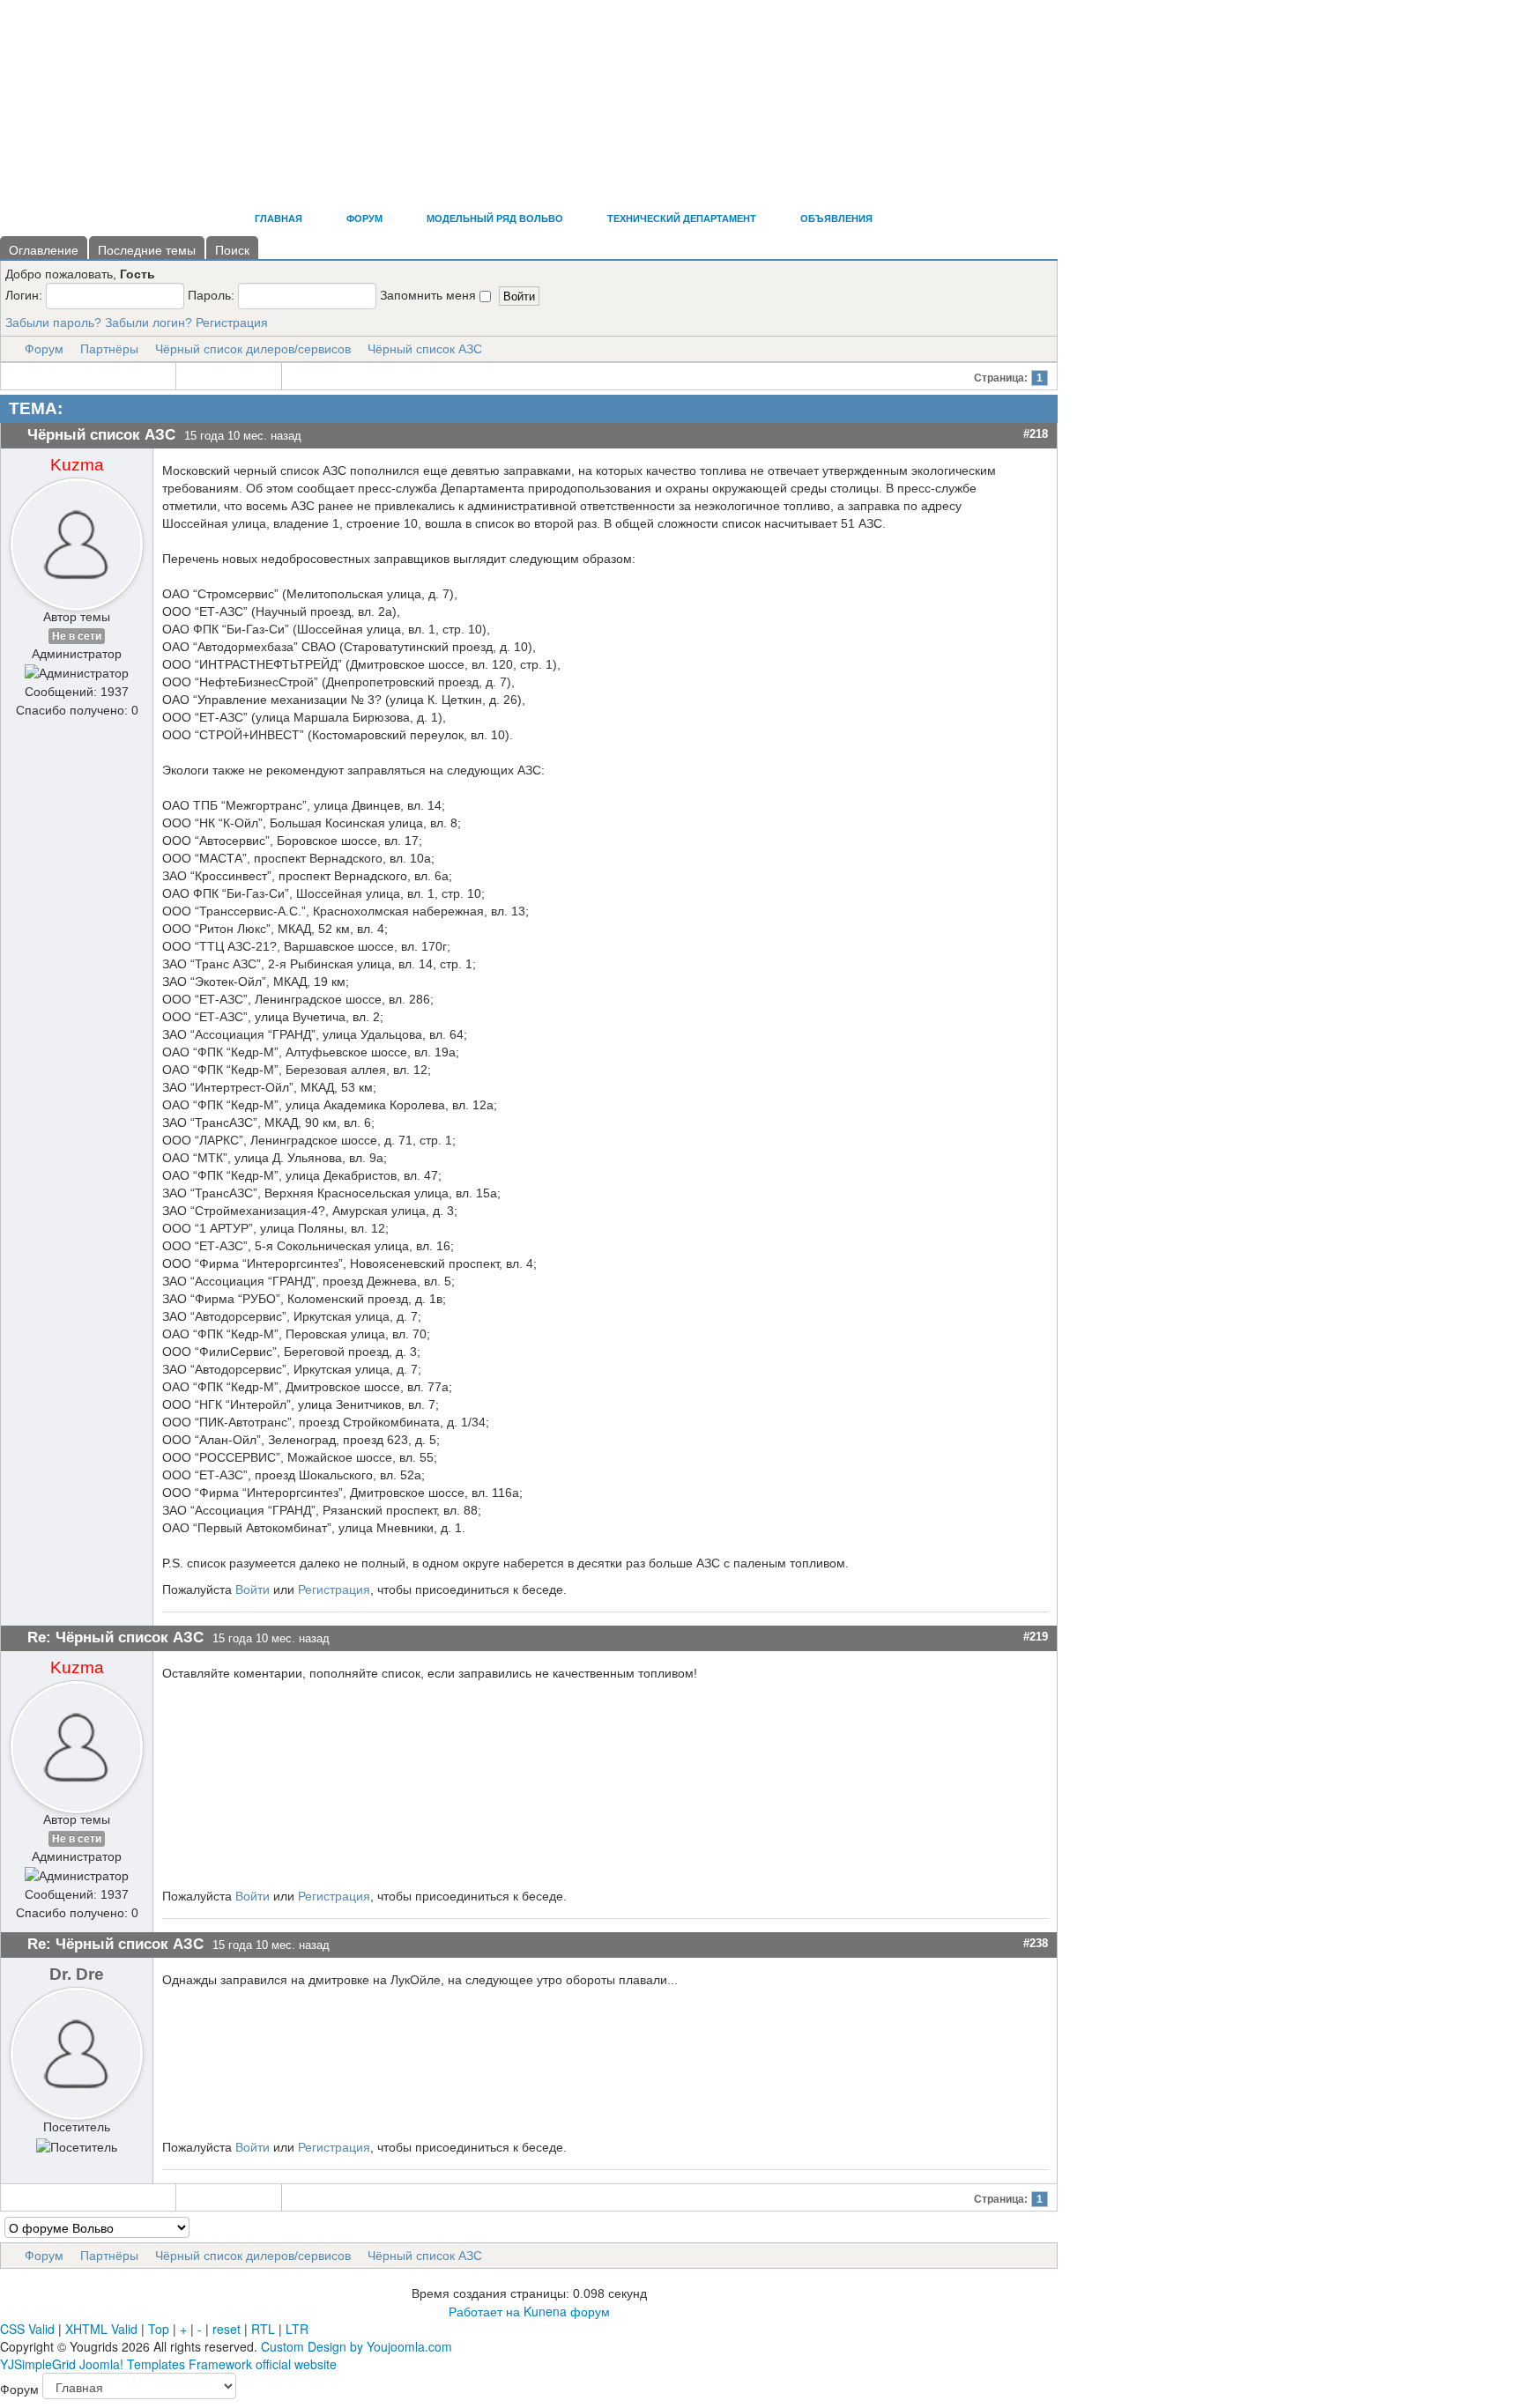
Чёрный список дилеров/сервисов (253, 349)
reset (227, 2329)
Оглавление (44, 250)
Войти (253, 1589)
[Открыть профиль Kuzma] (77, 540)
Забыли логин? (149, 322)
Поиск (232, 250)
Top (159, 2329)
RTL (263, 2329)
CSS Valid (27, 2329)
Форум (44, 349)
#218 (1036, 434)
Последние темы (147, 250)
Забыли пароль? (53, 322)
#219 (1036, 1637)
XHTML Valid (101, 2329)
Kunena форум (567, 2311)
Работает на (484, 2311)
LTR (297, 2329)
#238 (1036, 1943)
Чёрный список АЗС (425, 349)
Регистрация (232, 322)
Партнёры (109, 349)
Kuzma (77, 465)
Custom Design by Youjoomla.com (357, 2346)
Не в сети (77, 636)
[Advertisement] (321, 150)
